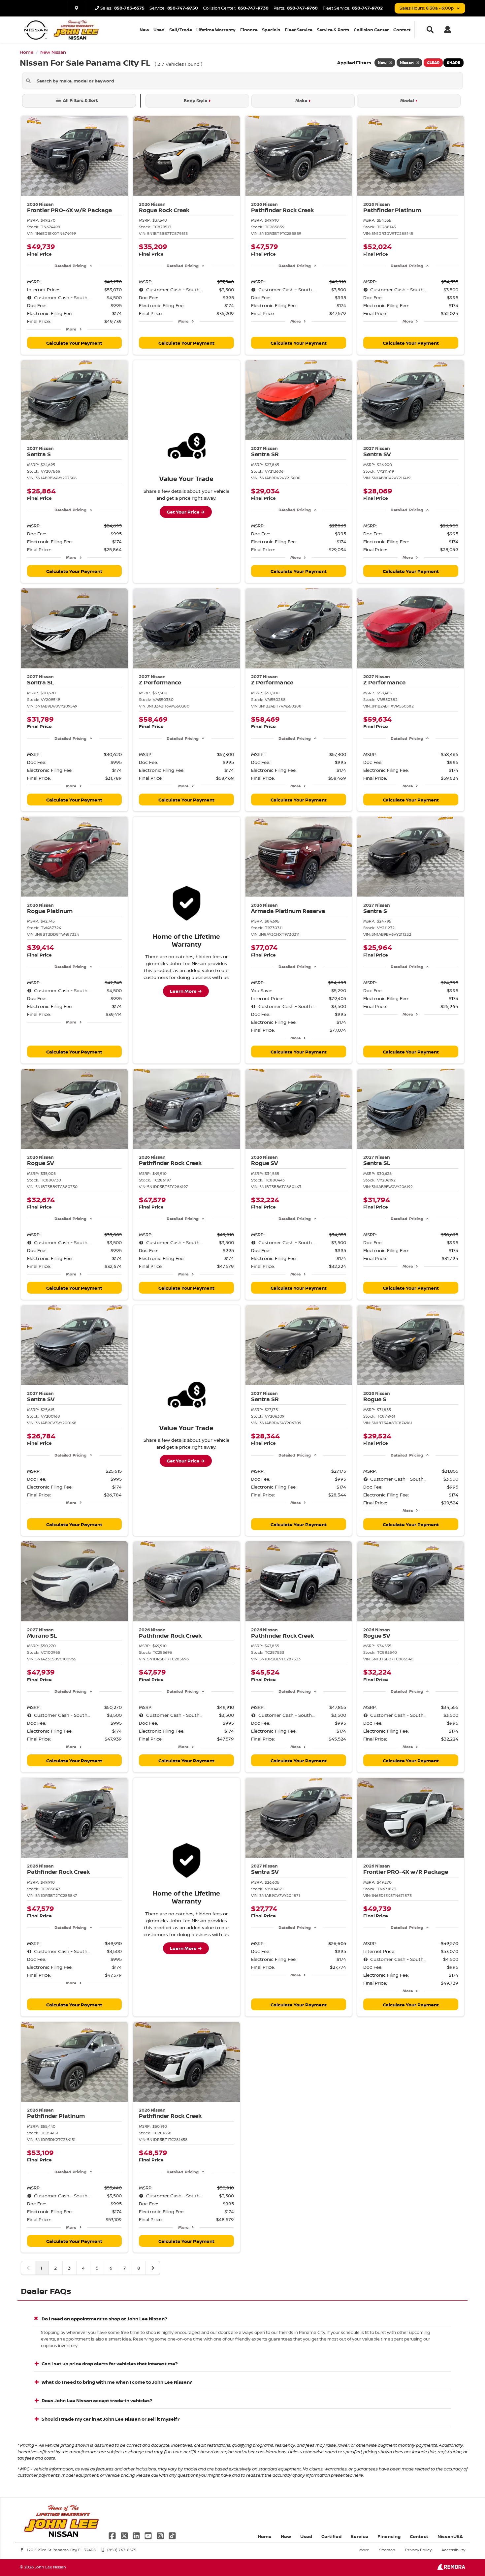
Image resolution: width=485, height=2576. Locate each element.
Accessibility (453, 2550)
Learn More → (186, 991)
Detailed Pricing (70, 266)
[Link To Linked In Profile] (137, 2535)
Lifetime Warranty (216, 30)
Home (265, 2536)
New (144, 30)
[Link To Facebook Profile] (113, 2535)
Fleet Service (299, 30)
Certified (331, 2536)
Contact (402, 30)
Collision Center (371, 30)
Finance (249, 30)
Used (159, 30)
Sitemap (387, 2550)
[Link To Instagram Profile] (161, 2535)
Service (359, 2536)
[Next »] (153, 2268)
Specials (271, 30)
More (71, 329)
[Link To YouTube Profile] (149, 2535)
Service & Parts (333, 30)
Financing (389, 2536)
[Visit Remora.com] (451, 2568)
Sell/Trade (181, 30)
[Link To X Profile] (125, 2535)
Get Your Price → (186, 512)
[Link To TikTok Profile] (172, 2535)
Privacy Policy (418, 2550)
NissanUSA (450, 2536)
